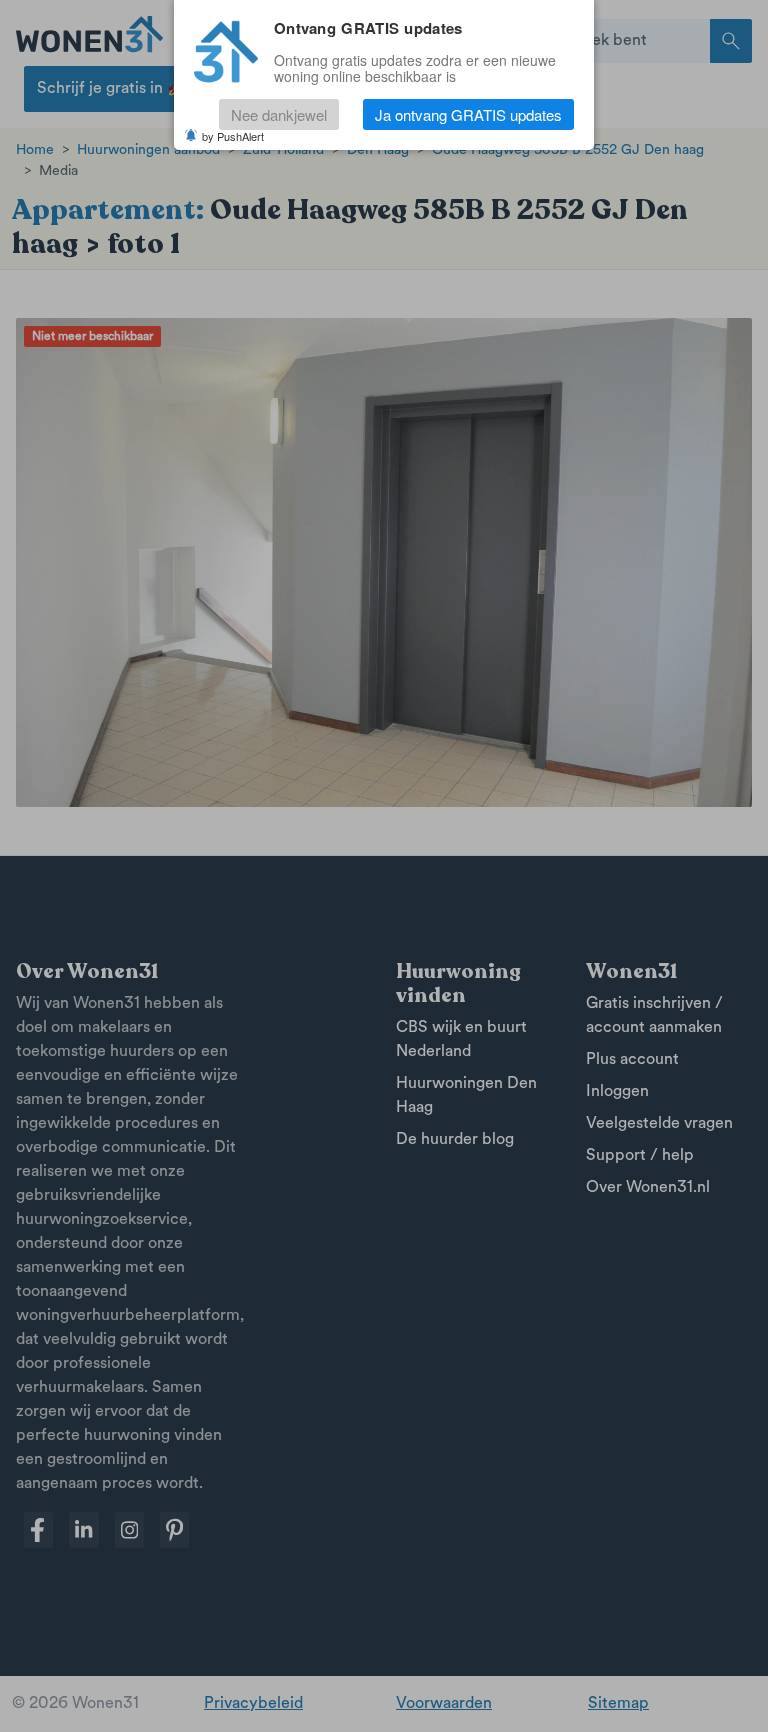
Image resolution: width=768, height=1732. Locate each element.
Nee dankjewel (279, 114)
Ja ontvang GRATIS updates (468, 114)
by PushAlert (233, 136)
